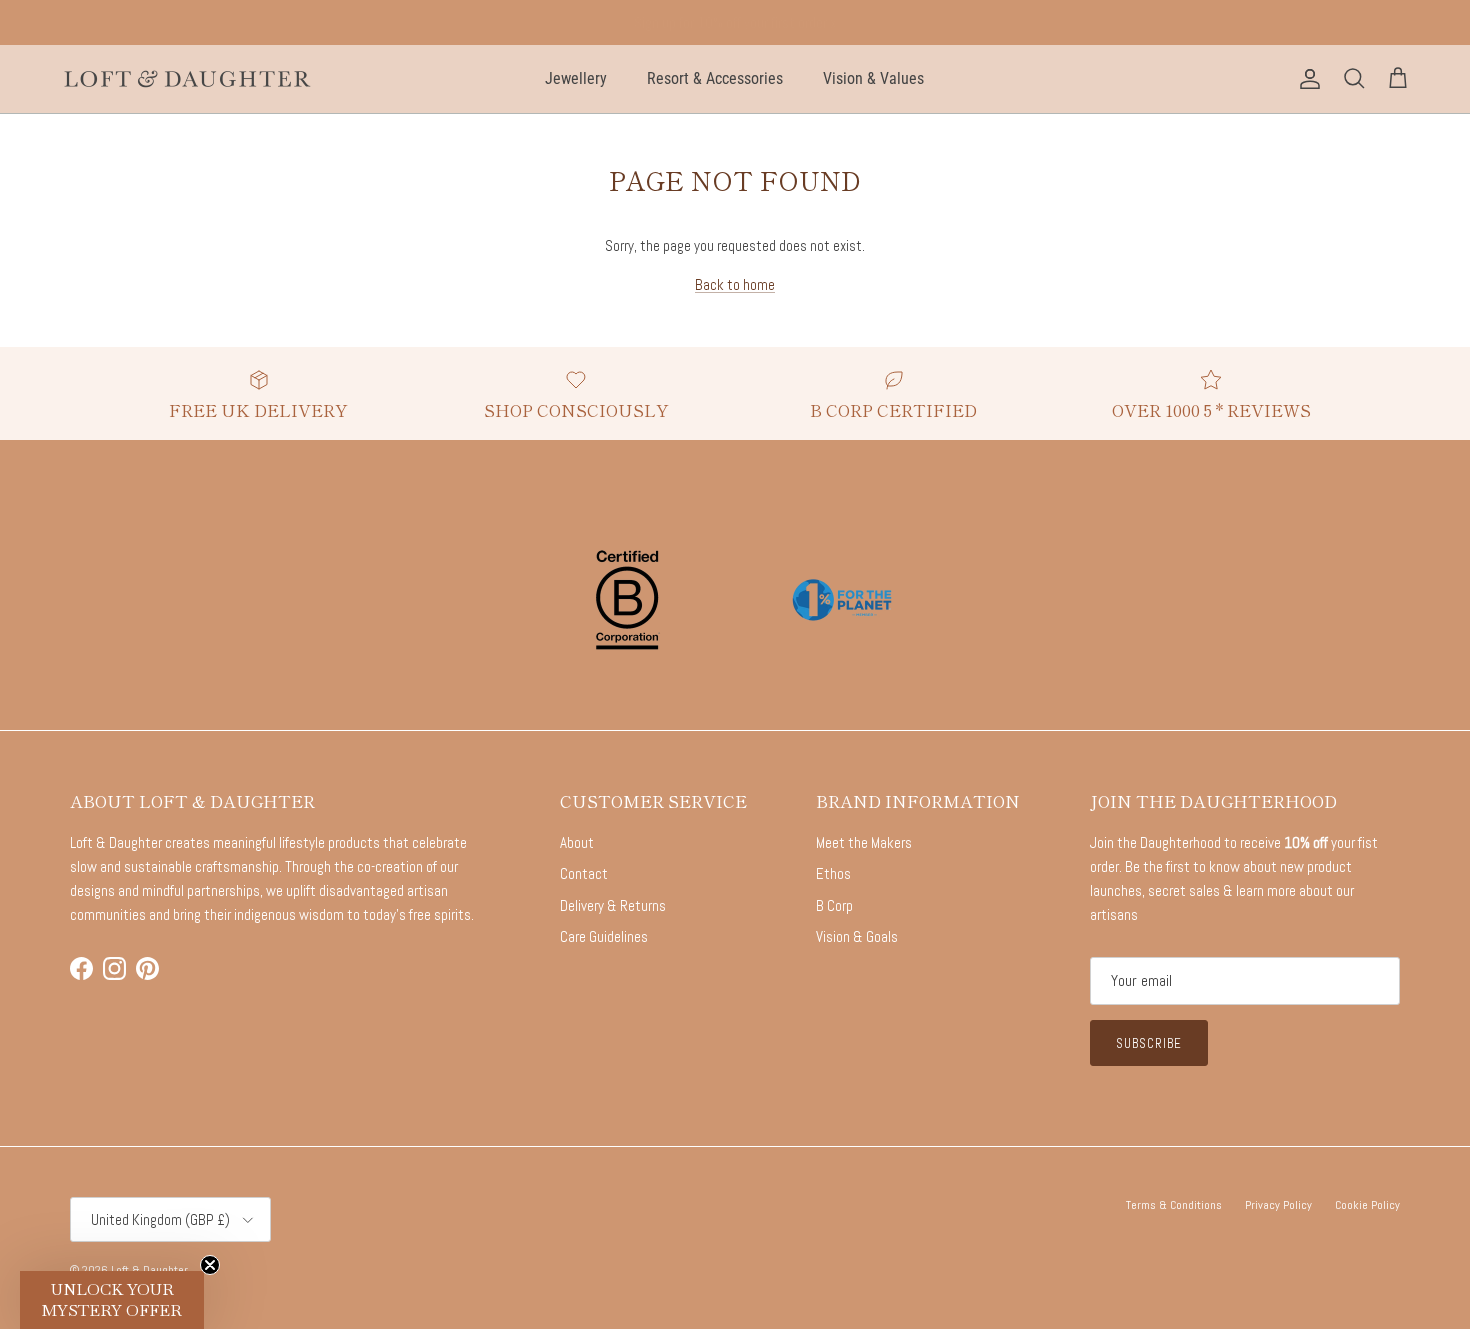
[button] (112, 1300)
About (577, 842)
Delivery (734, 29)
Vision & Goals (857, 936)
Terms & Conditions (1174, 1205)
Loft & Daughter (149, 1270)
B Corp (834, 905)
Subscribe (1149, 1043)
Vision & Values (873, 78)
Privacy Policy (1278, 1205)
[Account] (1306, 79)
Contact (584, 873)
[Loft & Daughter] (187, 79)
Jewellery (576, 78)
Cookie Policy (1367, 1205)
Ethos (833, 873)
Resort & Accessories (715, 78)
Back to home (735, 284)
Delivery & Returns (613, 905)
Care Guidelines (604, 936)
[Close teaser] (210, 1265)
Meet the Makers (864, 842)
